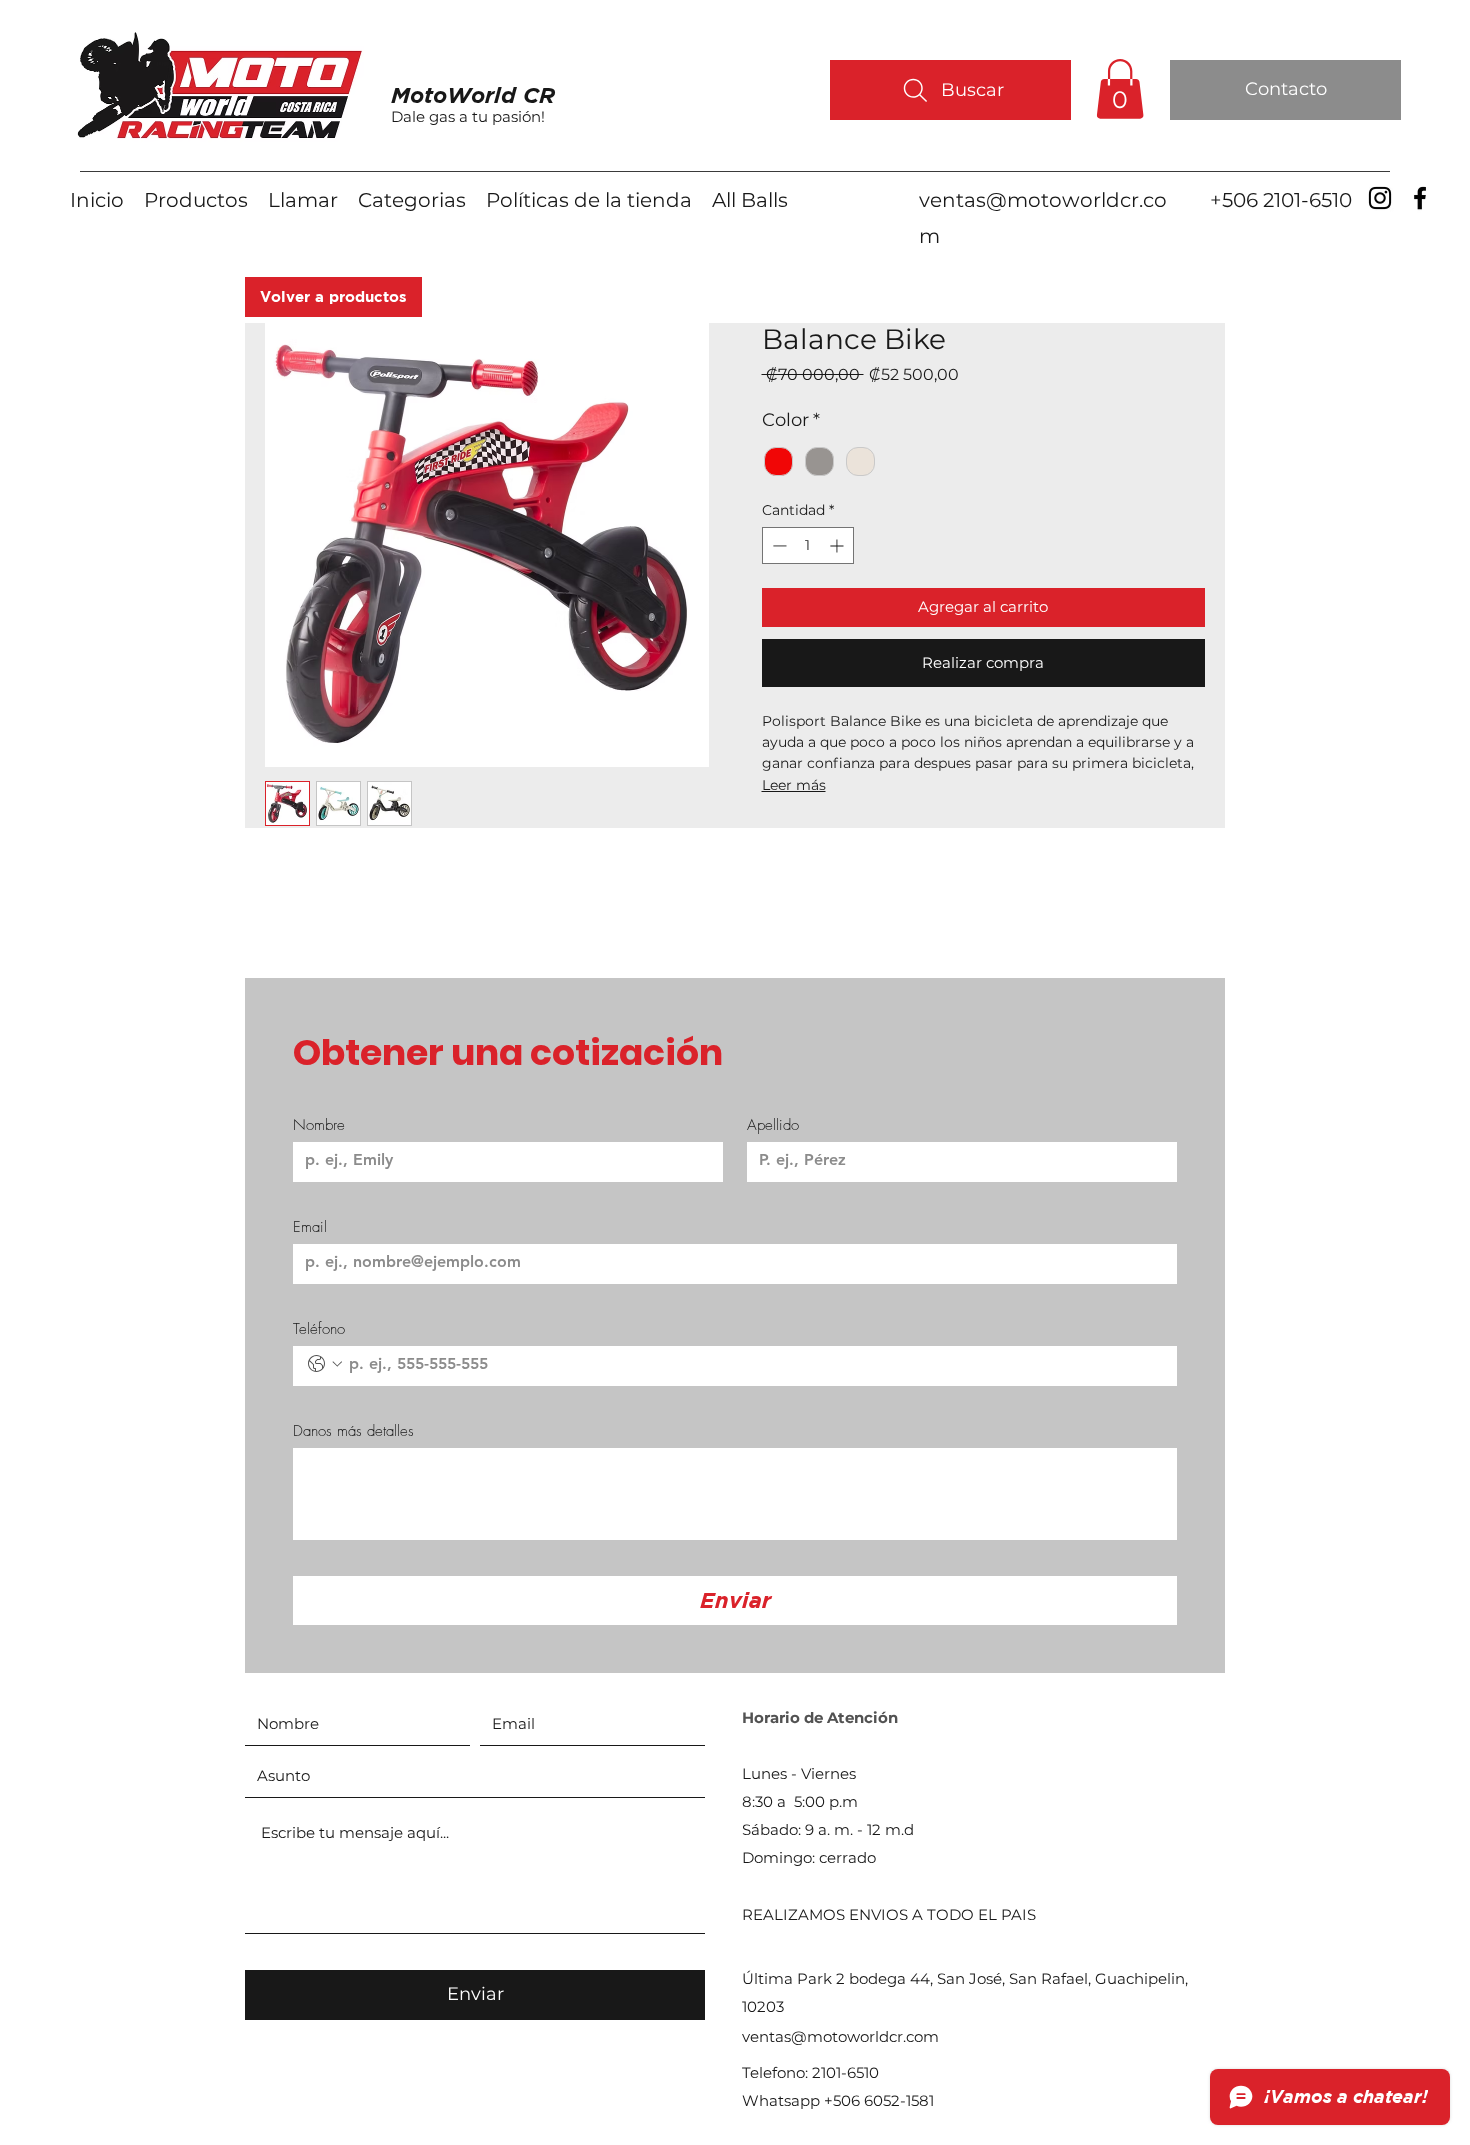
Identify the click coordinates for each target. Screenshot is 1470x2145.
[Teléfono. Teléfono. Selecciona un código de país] (325, 1364)
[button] (1120, 89)
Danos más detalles (353, 1431)
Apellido (773, 1125)
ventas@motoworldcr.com (840, 2036)
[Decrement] (777, 545)
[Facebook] (1420, 198)
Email (310, 1227)
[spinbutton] (808, 545)
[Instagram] (1380, 198)
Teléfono (319, 1329)
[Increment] (838, 545)
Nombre (319, 1125)
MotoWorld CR (473, 95)
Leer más (794, 785)
